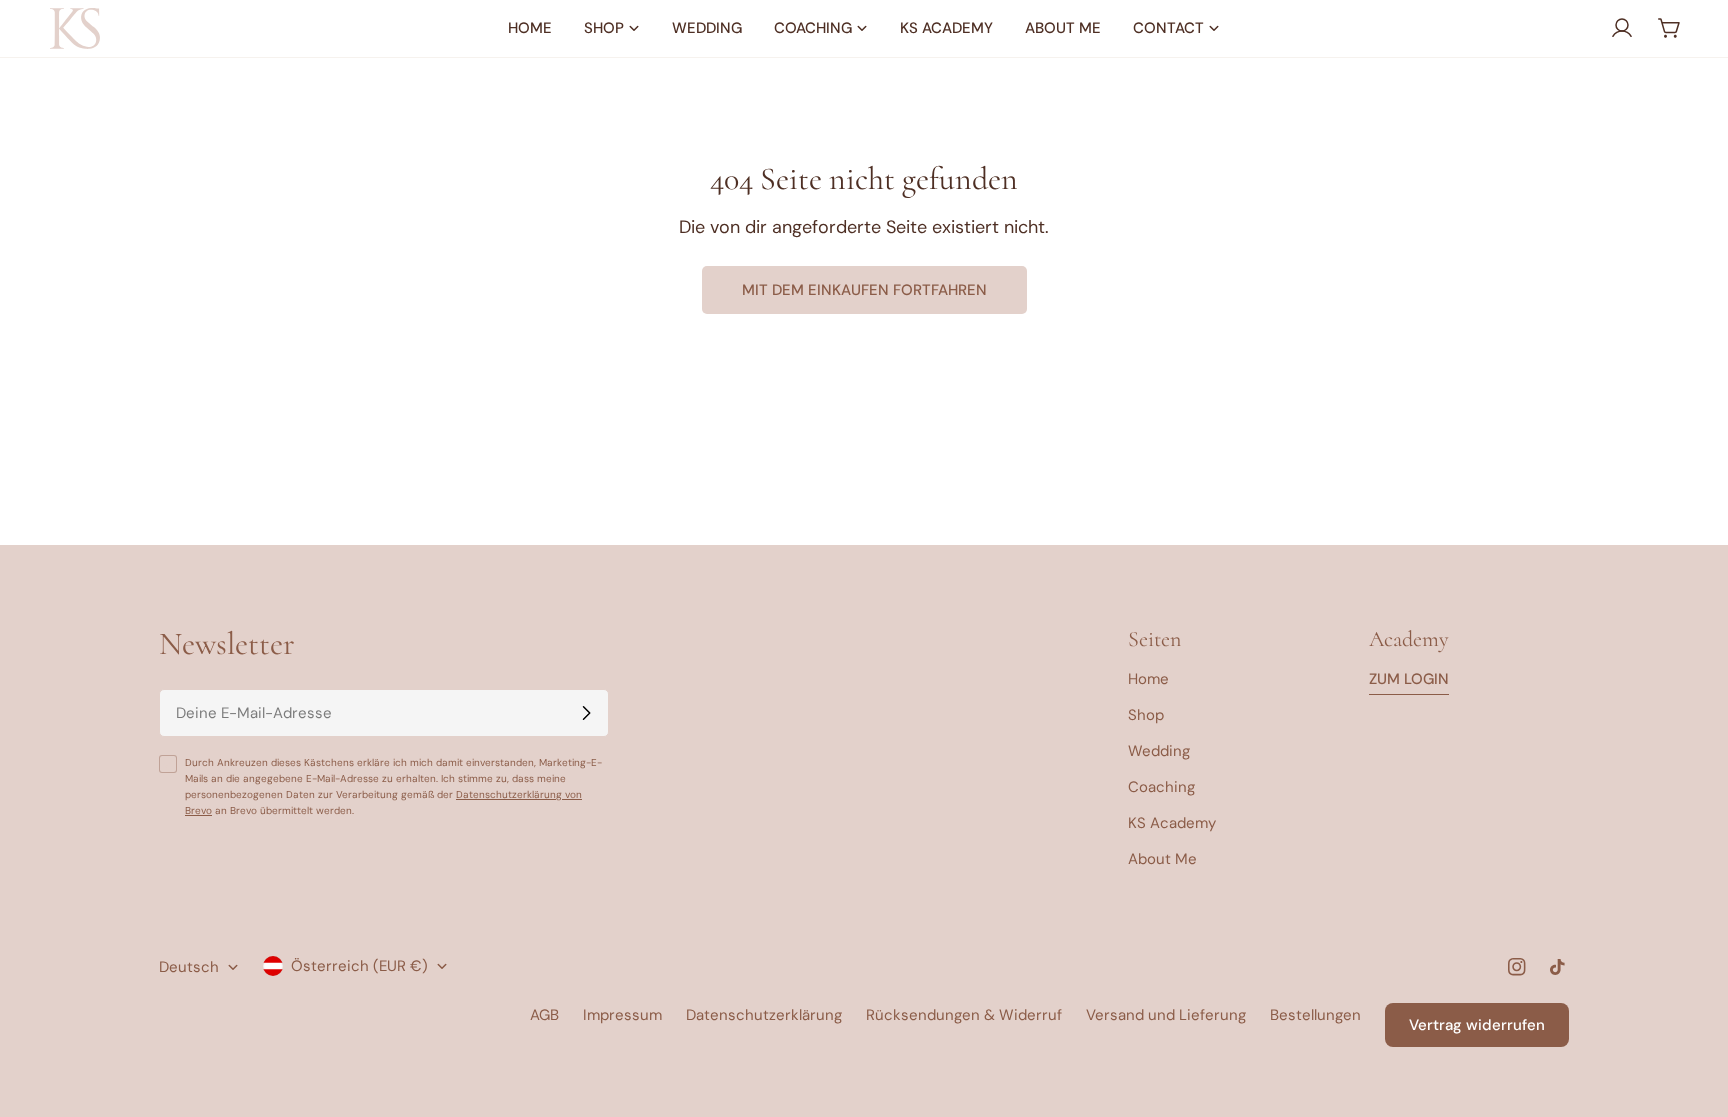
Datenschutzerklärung (764, 1015)
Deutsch (189, 967)
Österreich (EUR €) (359, 966)
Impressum (622, 1015)
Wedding (1159, 751)
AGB (544, 1015)
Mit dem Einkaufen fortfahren (864, 290)
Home (1148, 679)
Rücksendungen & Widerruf (964, 1015)
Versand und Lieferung (1166, 1015)
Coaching (1161, 787)
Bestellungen (1315, 1015)
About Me (1162, 859)
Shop (1146, 715)
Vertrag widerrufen (1477, 1025)
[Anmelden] (586, 713)
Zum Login (1409, 679)
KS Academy (1172, 823)
